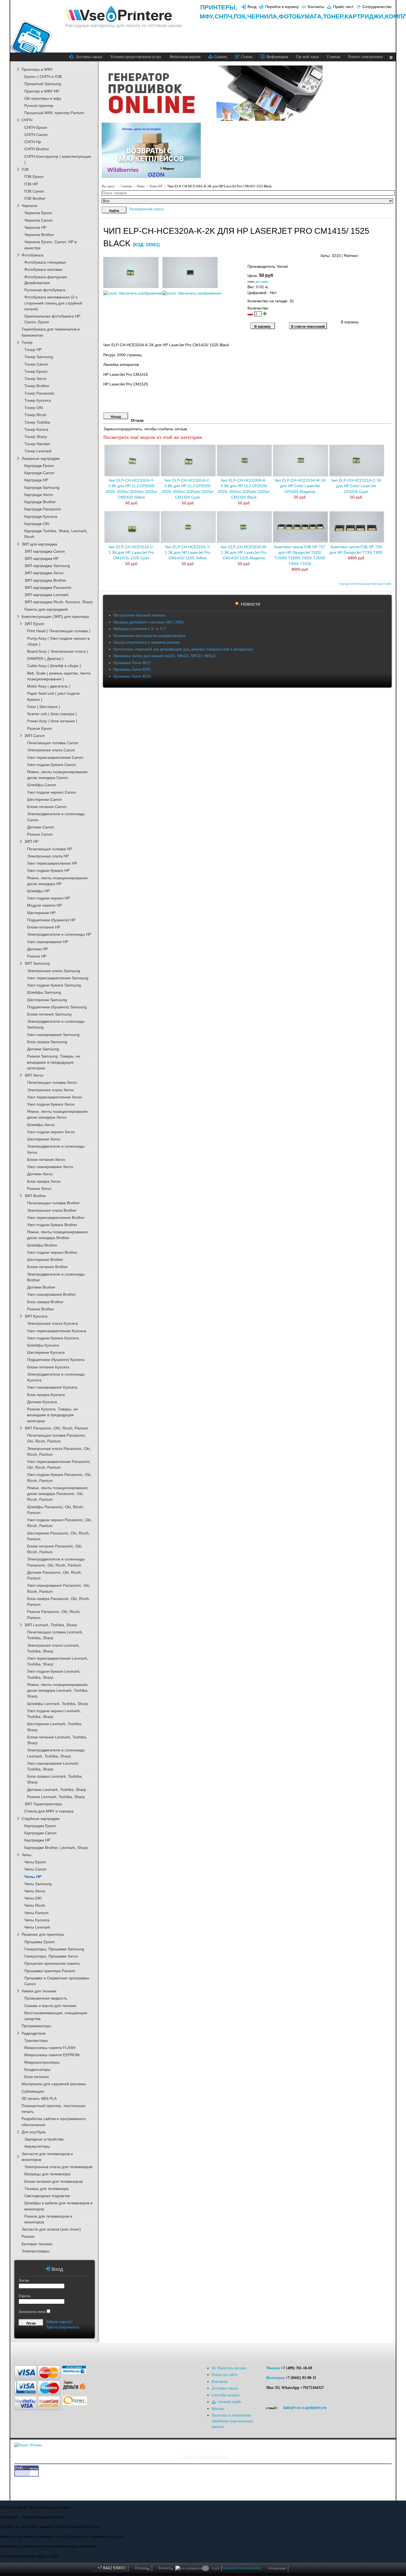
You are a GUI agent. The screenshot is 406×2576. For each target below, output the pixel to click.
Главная (126, 186)
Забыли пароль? (59, 2322)
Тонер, (334, 16)
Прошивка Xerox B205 (132, 669)
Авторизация (277, 2568)
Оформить (229, 2568)
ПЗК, (240, 16)
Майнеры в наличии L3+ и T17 (139, 629)
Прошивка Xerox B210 (132, 676)
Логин (24, 2280)
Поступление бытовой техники (139, 615)
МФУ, (207, 16)
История (142, 2568)
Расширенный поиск (147, 209)
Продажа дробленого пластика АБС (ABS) (149, 622)
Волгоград (275, 2378)
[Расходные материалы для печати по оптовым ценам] (119, 14)
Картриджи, (365, 16)
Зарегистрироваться (62, 2327)
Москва (273, 2368)
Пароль (24, 2296)
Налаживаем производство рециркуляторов (149, 636)
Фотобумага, (301, 16)
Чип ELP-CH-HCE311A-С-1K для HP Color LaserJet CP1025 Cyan (356, 486)
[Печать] (391, 254)
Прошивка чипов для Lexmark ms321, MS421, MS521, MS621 (164, 656)
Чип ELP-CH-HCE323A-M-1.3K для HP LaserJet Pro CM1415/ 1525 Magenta (244, 553)
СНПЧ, (224, 16)
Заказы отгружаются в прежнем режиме (147, 642)
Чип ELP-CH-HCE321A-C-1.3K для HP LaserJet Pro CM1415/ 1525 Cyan (131, 553)
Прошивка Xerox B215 (132, 663)
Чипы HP (156, 186)
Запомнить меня (32, 2312)
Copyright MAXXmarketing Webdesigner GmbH (365, 584)
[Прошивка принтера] (22, 2351)
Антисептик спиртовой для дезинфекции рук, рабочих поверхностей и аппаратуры (183, 649)
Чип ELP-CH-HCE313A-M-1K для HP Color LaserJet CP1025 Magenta (300, 486)
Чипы (141, 186)
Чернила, (263, 16)
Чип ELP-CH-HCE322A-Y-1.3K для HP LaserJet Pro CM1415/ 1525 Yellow (188, 553)
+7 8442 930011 (112, 2568)
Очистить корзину (249, 2568)
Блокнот (166, 2568)
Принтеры (218, 7)
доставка (262, 282)
